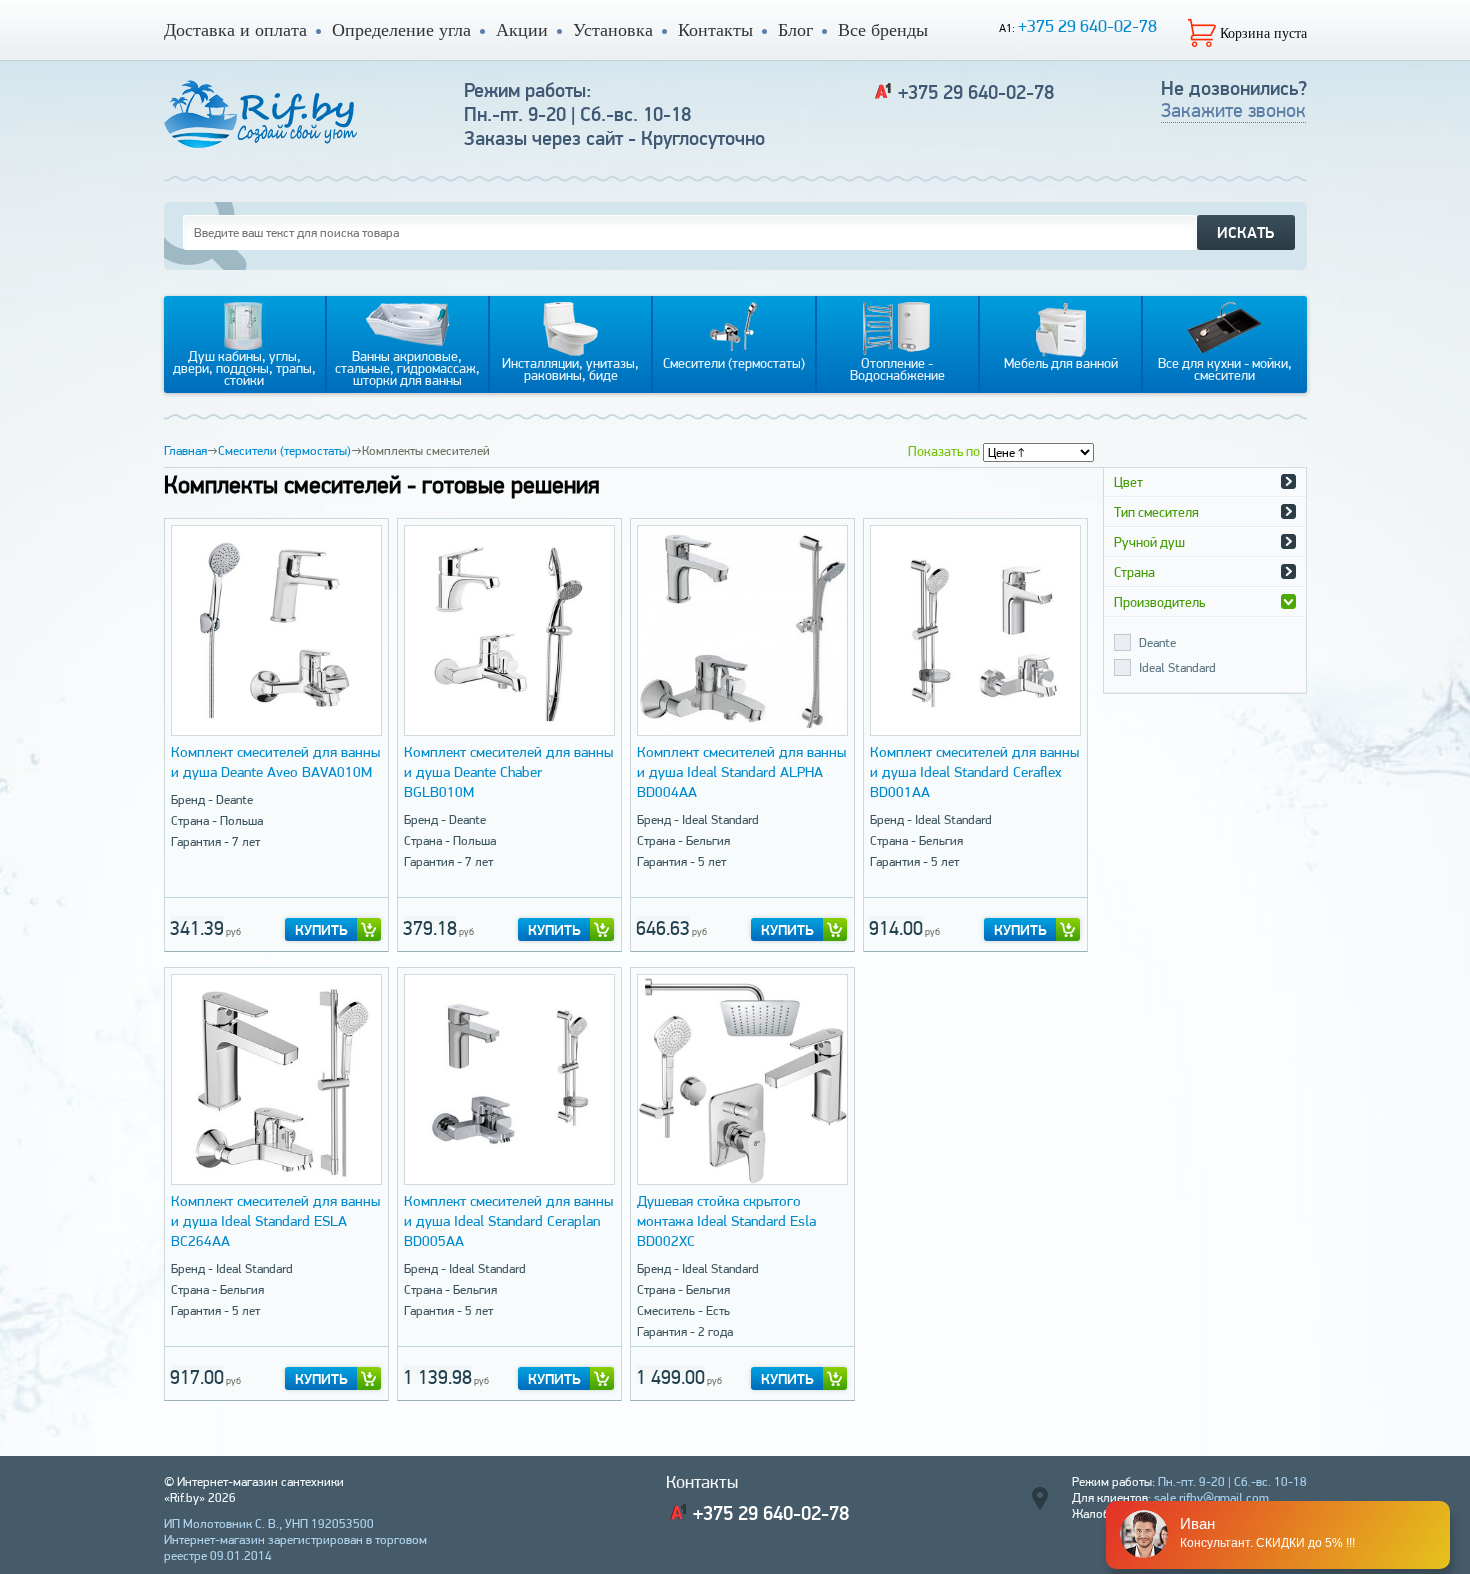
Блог (795, 30)
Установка (613, 30)
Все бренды (883, 30)
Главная (185, 450)
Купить (321, 930)
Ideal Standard (1177, 667)
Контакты (715, 30)
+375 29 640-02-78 (1087, 25)
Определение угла (401, 30)
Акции (522, 30)
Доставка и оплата (235, 30)
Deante (1157, 642)
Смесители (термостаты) (284, 450)
